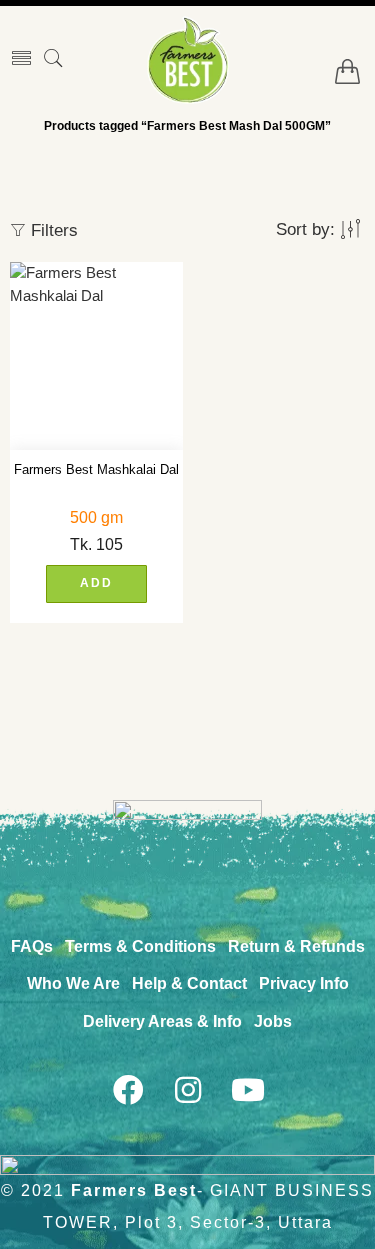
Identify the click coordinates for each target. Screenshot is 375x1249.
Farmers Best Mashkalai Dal (96, 469)
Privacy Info (304, 983)
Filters (52, 230)
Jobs (273, 1021)
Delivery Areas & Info (162, 1021)
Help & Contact (189, 983)
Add (96, 583)
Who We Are (73, 983)
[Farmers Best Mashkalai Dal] (96, 356)
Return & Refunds (296, 946)
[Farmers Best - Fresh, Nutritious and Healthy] (188, 60)
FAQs (32, 946)
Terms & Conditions (140, 946)
